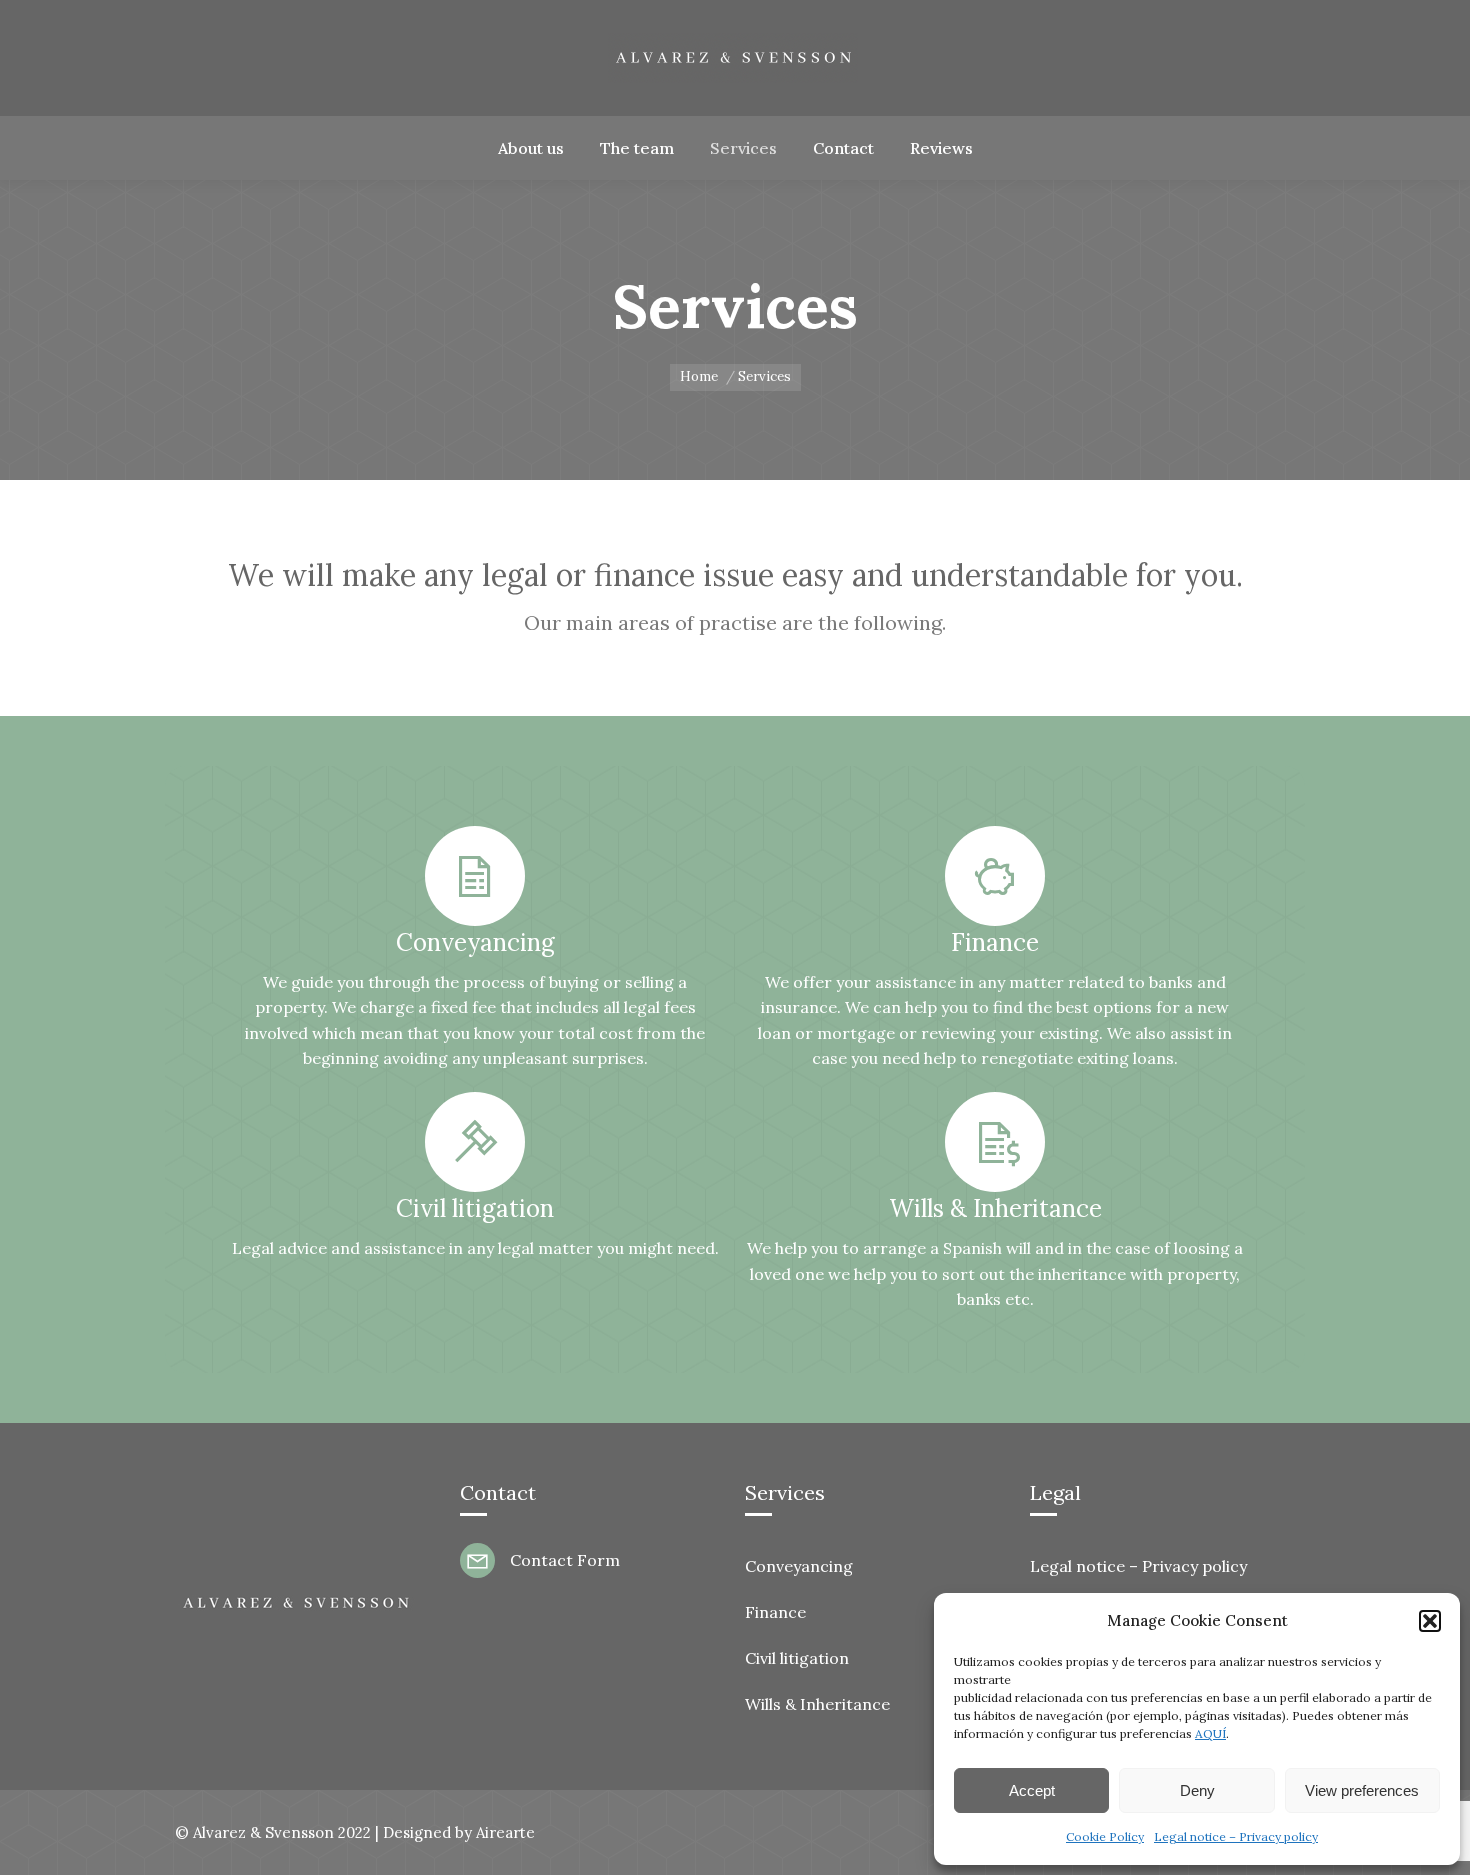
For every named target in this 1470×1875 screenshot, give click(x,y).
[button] (1430, 1621)
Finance (775, 1612)
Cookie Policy (1105, 1836)
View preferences (1362, 1790)
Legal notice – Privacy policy (1236, 1836)
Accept (1032, 1790)
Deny (1197, 1790)
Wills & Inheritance (817, 1704)
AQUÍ (1210, 1733)
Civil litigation (797, 1658)
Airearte (505, 1832)
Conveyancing (799, 1566)
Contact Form (565, 1560)
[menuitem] (531, 148)
